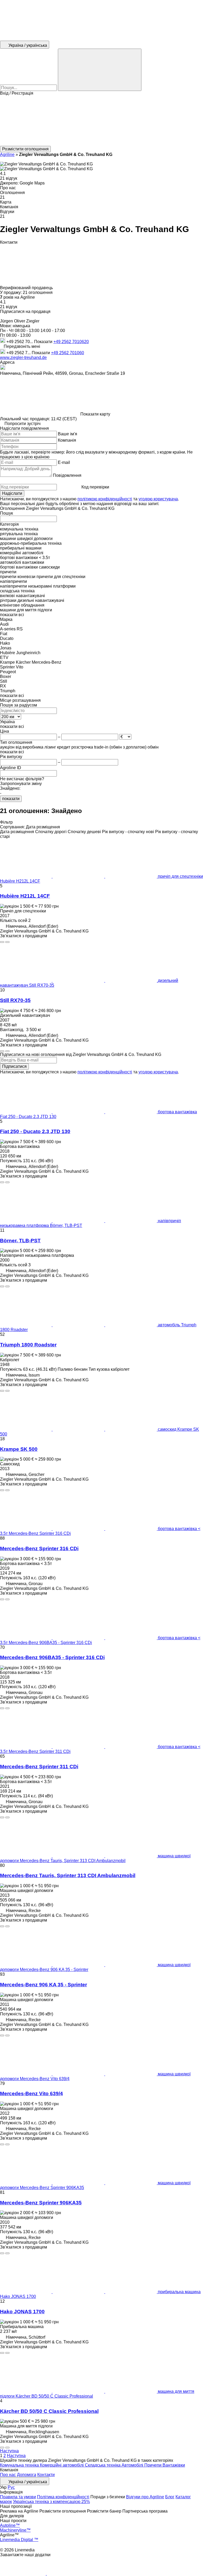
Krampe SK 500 (19, 1449)
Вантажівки (174, 2465)
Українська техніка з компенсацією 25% (51, 2502)
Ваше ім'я (68, 434)
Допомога (27, 2475)
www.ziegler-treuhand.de (23, 357)
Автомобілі (133, 2465)
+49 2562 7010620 (71, 342)
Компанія (67, 440)
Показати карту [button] (95, 414)
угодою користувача (158, 499)
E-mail (64, 462)
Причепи (153, 2465)
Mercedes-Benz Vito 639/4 (31, 2093)
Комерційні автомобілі (62, 2465)
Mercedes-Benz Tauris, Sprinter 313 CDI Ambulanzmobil (68, 1875)
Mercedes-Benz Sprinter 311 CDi (39, 1767)
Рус (11, 2487)
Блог (170, 2497)
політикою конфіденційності (105, 499)
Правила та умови (18, 2497)
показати (11, 799)
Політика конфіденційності (63, 2497)
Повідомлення (67, 475)
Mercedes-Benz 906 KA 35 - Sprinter (43, 1985)
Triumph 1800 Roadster (28, 1345)
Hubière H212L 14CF (25, 896)
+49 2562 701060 (68, 353)
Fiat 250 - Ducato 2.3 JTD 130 (35, 1131)
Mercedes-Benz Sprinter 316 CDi (39, 1548)
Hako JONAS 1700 (22, 2312)
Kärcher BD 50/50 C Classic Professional (49, 2411)
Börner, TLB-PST (20, 1241)
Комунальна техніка (20, 2465)
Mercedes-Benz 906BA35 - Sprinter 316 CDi (52, 1657)
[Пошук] (100, 70)
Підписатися (14, 1066)
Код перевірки (95, 487)
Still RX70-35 (15, 1000)
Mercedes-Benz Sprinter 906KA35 (41, 2203)
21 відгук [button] (9, 178)
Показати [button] (44, 342)
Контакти (46, 2475)
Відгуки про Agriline (145, 2497)
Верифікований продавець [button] (27, 288)
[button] (101, 121)
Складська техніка (103, 2465)
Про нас (8, 2475)
